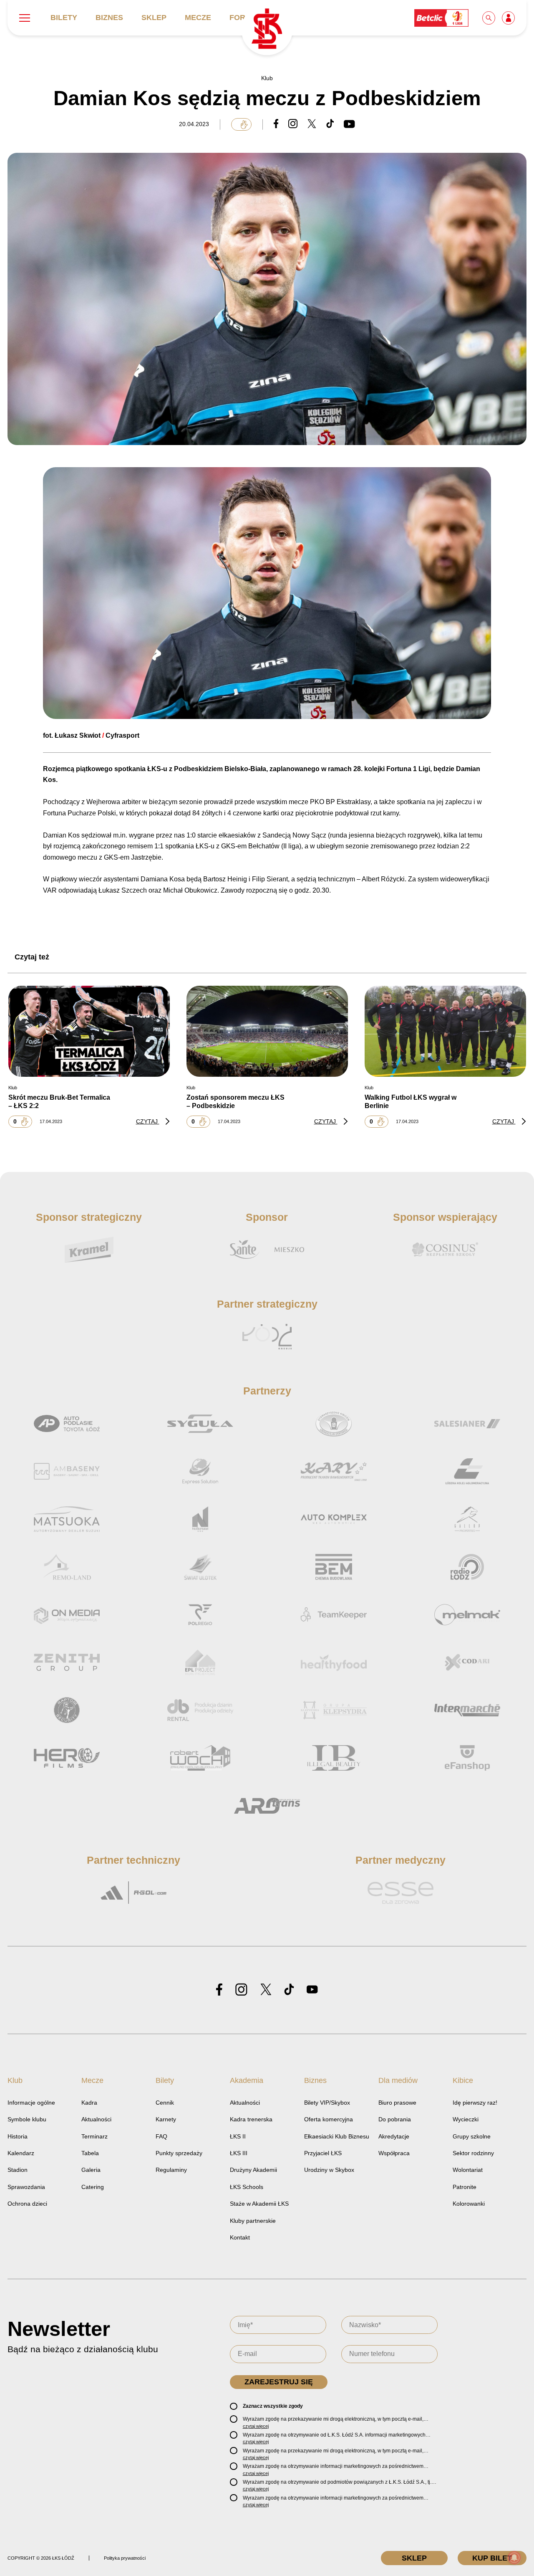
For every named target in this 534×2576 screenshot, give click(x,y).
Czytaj (148, 1121)
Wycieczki (466, 2119)
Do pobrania (395, 2119)
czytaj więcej (256, 2426)
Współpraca (394, 2153)
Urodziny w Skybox (329, 2170)
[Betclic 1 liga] (442, 18)
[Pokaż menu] (25, 18)
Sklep (154, 18)
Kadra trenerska (251, 2119)
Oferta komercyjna (329, 2119)
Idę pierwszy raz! (475, 2103)
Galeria (91, 2170)
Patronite (465, 2187)
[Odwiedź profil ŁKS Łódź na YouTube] (312, 1990)
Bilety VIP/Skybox (327, 2103)
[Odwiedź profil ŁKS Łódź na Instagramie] (241, 1990)
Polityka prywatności (125, 2558)
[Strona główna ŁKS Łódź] (267, 29)
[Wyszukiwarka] (489, 18)
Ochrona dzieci (27, 2204)
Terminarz (94, 2136)
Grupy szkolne (472, 2136)
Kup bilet (492, 2558)
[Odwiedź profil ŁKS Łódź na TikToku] (289, 1990)
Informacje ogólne (31, 2103)
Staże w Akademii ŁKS (259, 2204)
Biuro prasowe (397, 2103)
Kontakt (240, 2237)
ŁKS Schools (247, 2187)
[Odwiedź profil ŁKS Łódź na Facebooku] (219, 1990)
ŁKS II (238, 2136)
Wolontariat (468, 2170)
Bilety (64, 18)
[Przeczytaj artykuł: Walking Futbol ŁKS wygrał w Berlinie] (445, 1031)
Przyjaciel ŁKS (323, 2153)
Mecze (198, 18)
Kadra (89, 2103)
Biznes (109, 18)
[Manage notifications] (514, 2558)
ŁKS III (239, 2153)
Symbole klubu (27, 2119)
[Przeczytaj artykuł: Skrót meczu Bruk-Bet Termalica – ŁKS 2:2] (89, 1031)
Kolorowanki (469, 2204)
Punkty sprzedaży (179, 2153)
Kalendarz (21, 2153)
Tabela (90, 2153)
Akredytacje (394, 2136)
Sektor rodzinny (473, 2153)
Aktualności (96, 2119)
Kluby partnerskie (253, 2221)
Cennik (165, 2103)
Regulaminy (171, 2170)
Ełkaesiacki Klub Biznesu (337, 2136)
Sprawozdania (26, 2187)
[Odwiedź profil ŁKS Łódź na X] (266, 1990)
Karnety (166, 2119)
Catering (93, 2187)
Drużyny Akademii (253, 2170)
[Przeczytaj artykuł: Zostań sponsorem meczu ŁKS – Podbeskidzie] (267, 1031)
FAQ (161, 2136)
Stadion (18, 2170)
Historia (18, 2136)
